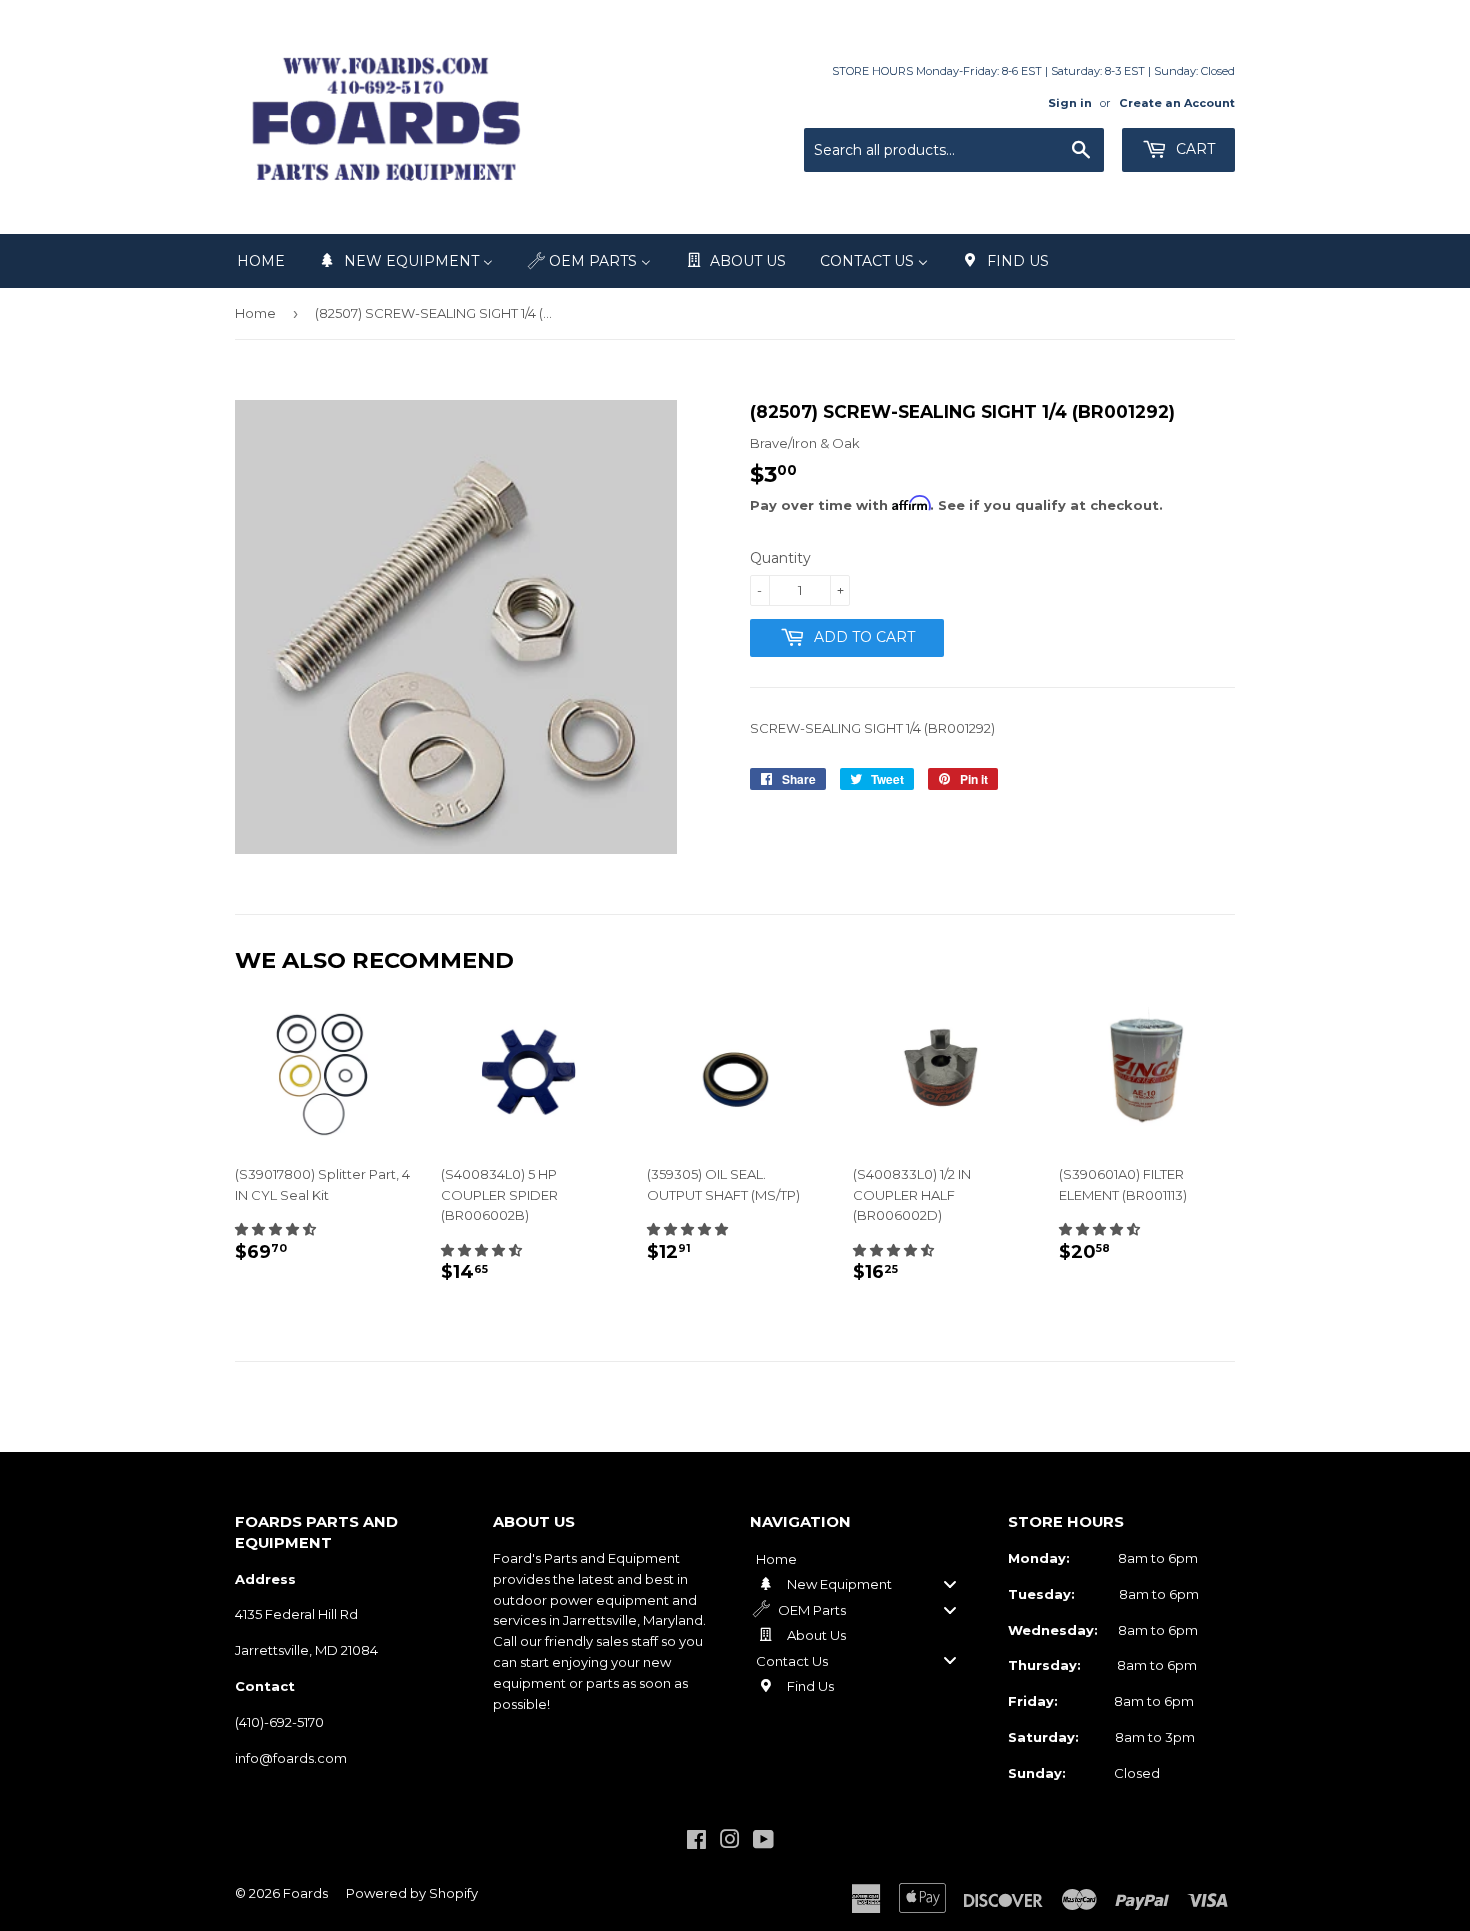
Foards (305, 1893)
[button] (275, 1229)
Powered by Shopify (412, 1893)
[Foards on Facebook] (696, 1842)
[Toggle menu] (950, 1584)
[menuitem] (261, 261)
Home (255, 313)
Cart (1193, 149)
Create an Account (1177, 103)
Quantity (780, 558)
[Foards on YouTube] (763, 1842)
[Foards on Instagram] (730, 1842)
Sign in (1070, 103)
